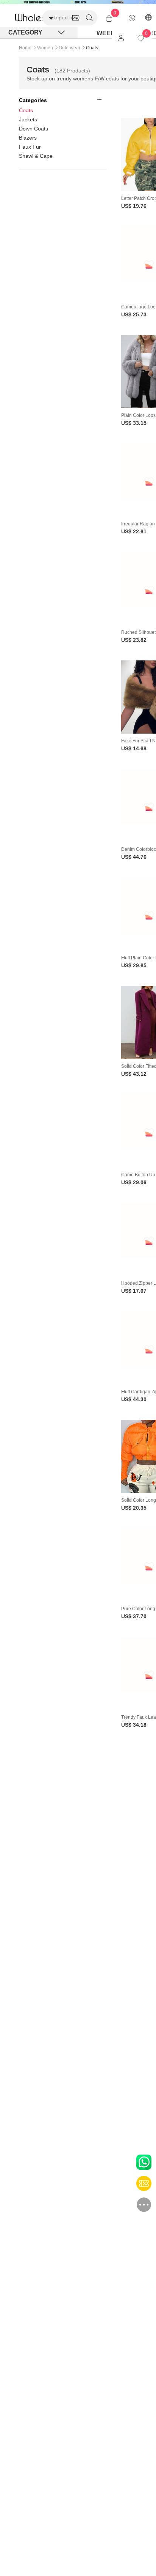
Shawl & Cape (36, 156)
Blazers (28, 138)
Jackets (28, 119)
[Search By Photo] (76, 18)
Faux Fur (30, 147)
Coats (26, 110)
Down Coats (34, 129)
